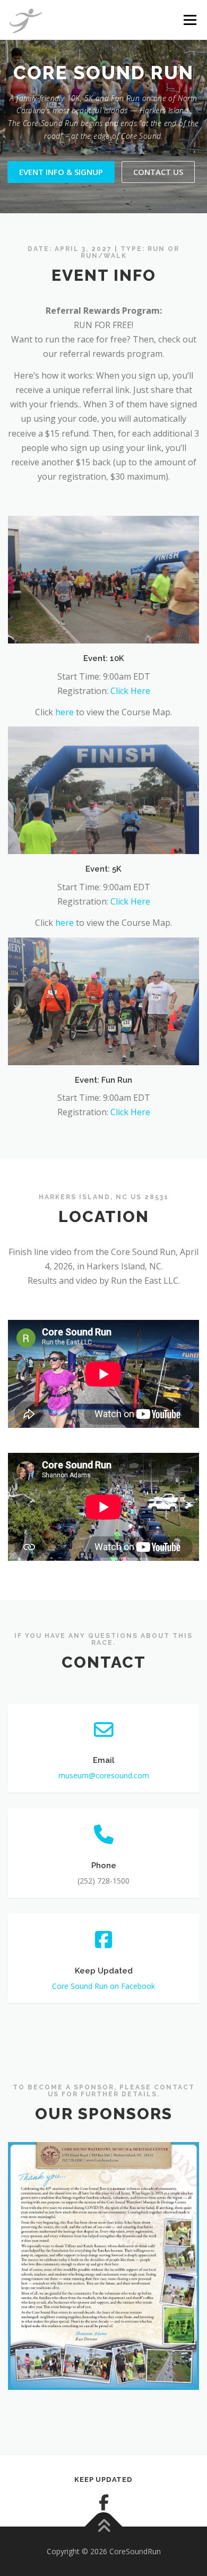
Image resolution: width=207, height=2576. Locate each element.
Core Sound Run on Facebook (103, 1986)
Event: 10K (104, 658)
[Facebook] (103, 2503)
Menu (189, 20)
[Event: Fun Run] (103, 1000)
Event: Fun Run (103, 1080)
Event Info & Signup (61, 172)
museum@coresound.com (104, 1775)
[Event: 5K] (103, 790)
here (64, 712)
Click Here (130, 691)
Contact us (158, 172)
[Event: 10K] (103, 579)
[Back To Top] (104, 2526)
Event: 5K (103, 869)
